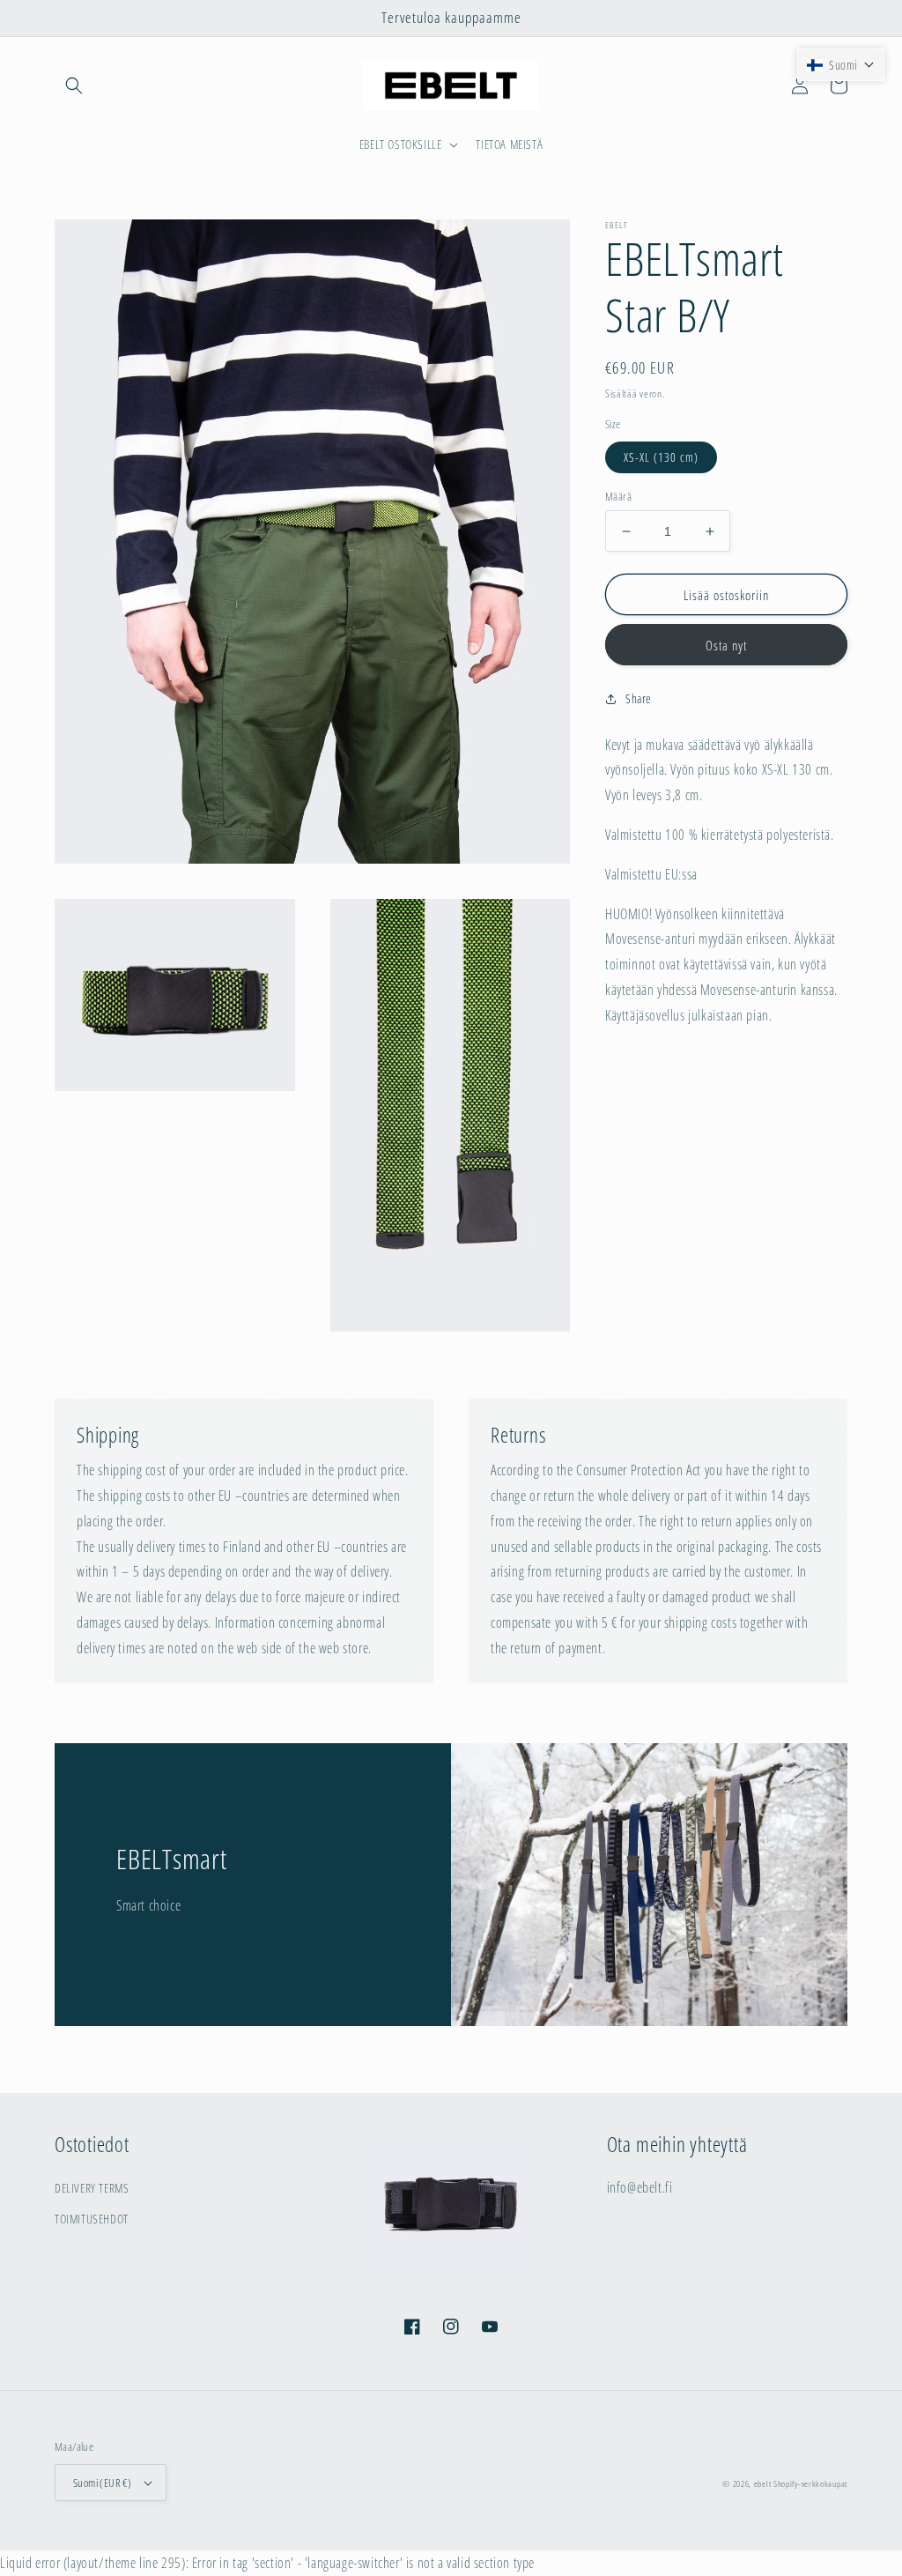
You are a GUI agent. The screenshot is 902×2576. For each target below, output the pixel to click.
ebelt (763, 2483)
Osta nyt (726, 645)
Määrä (618, 496)
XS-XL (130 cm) (661, 457)
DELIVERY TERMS (92, 2188)
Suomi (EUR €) (102, 2483)
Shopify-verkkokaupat (810, 2483)
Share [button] (639, 698)
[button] (74, 85)
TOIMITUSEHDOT (92, 2219)
